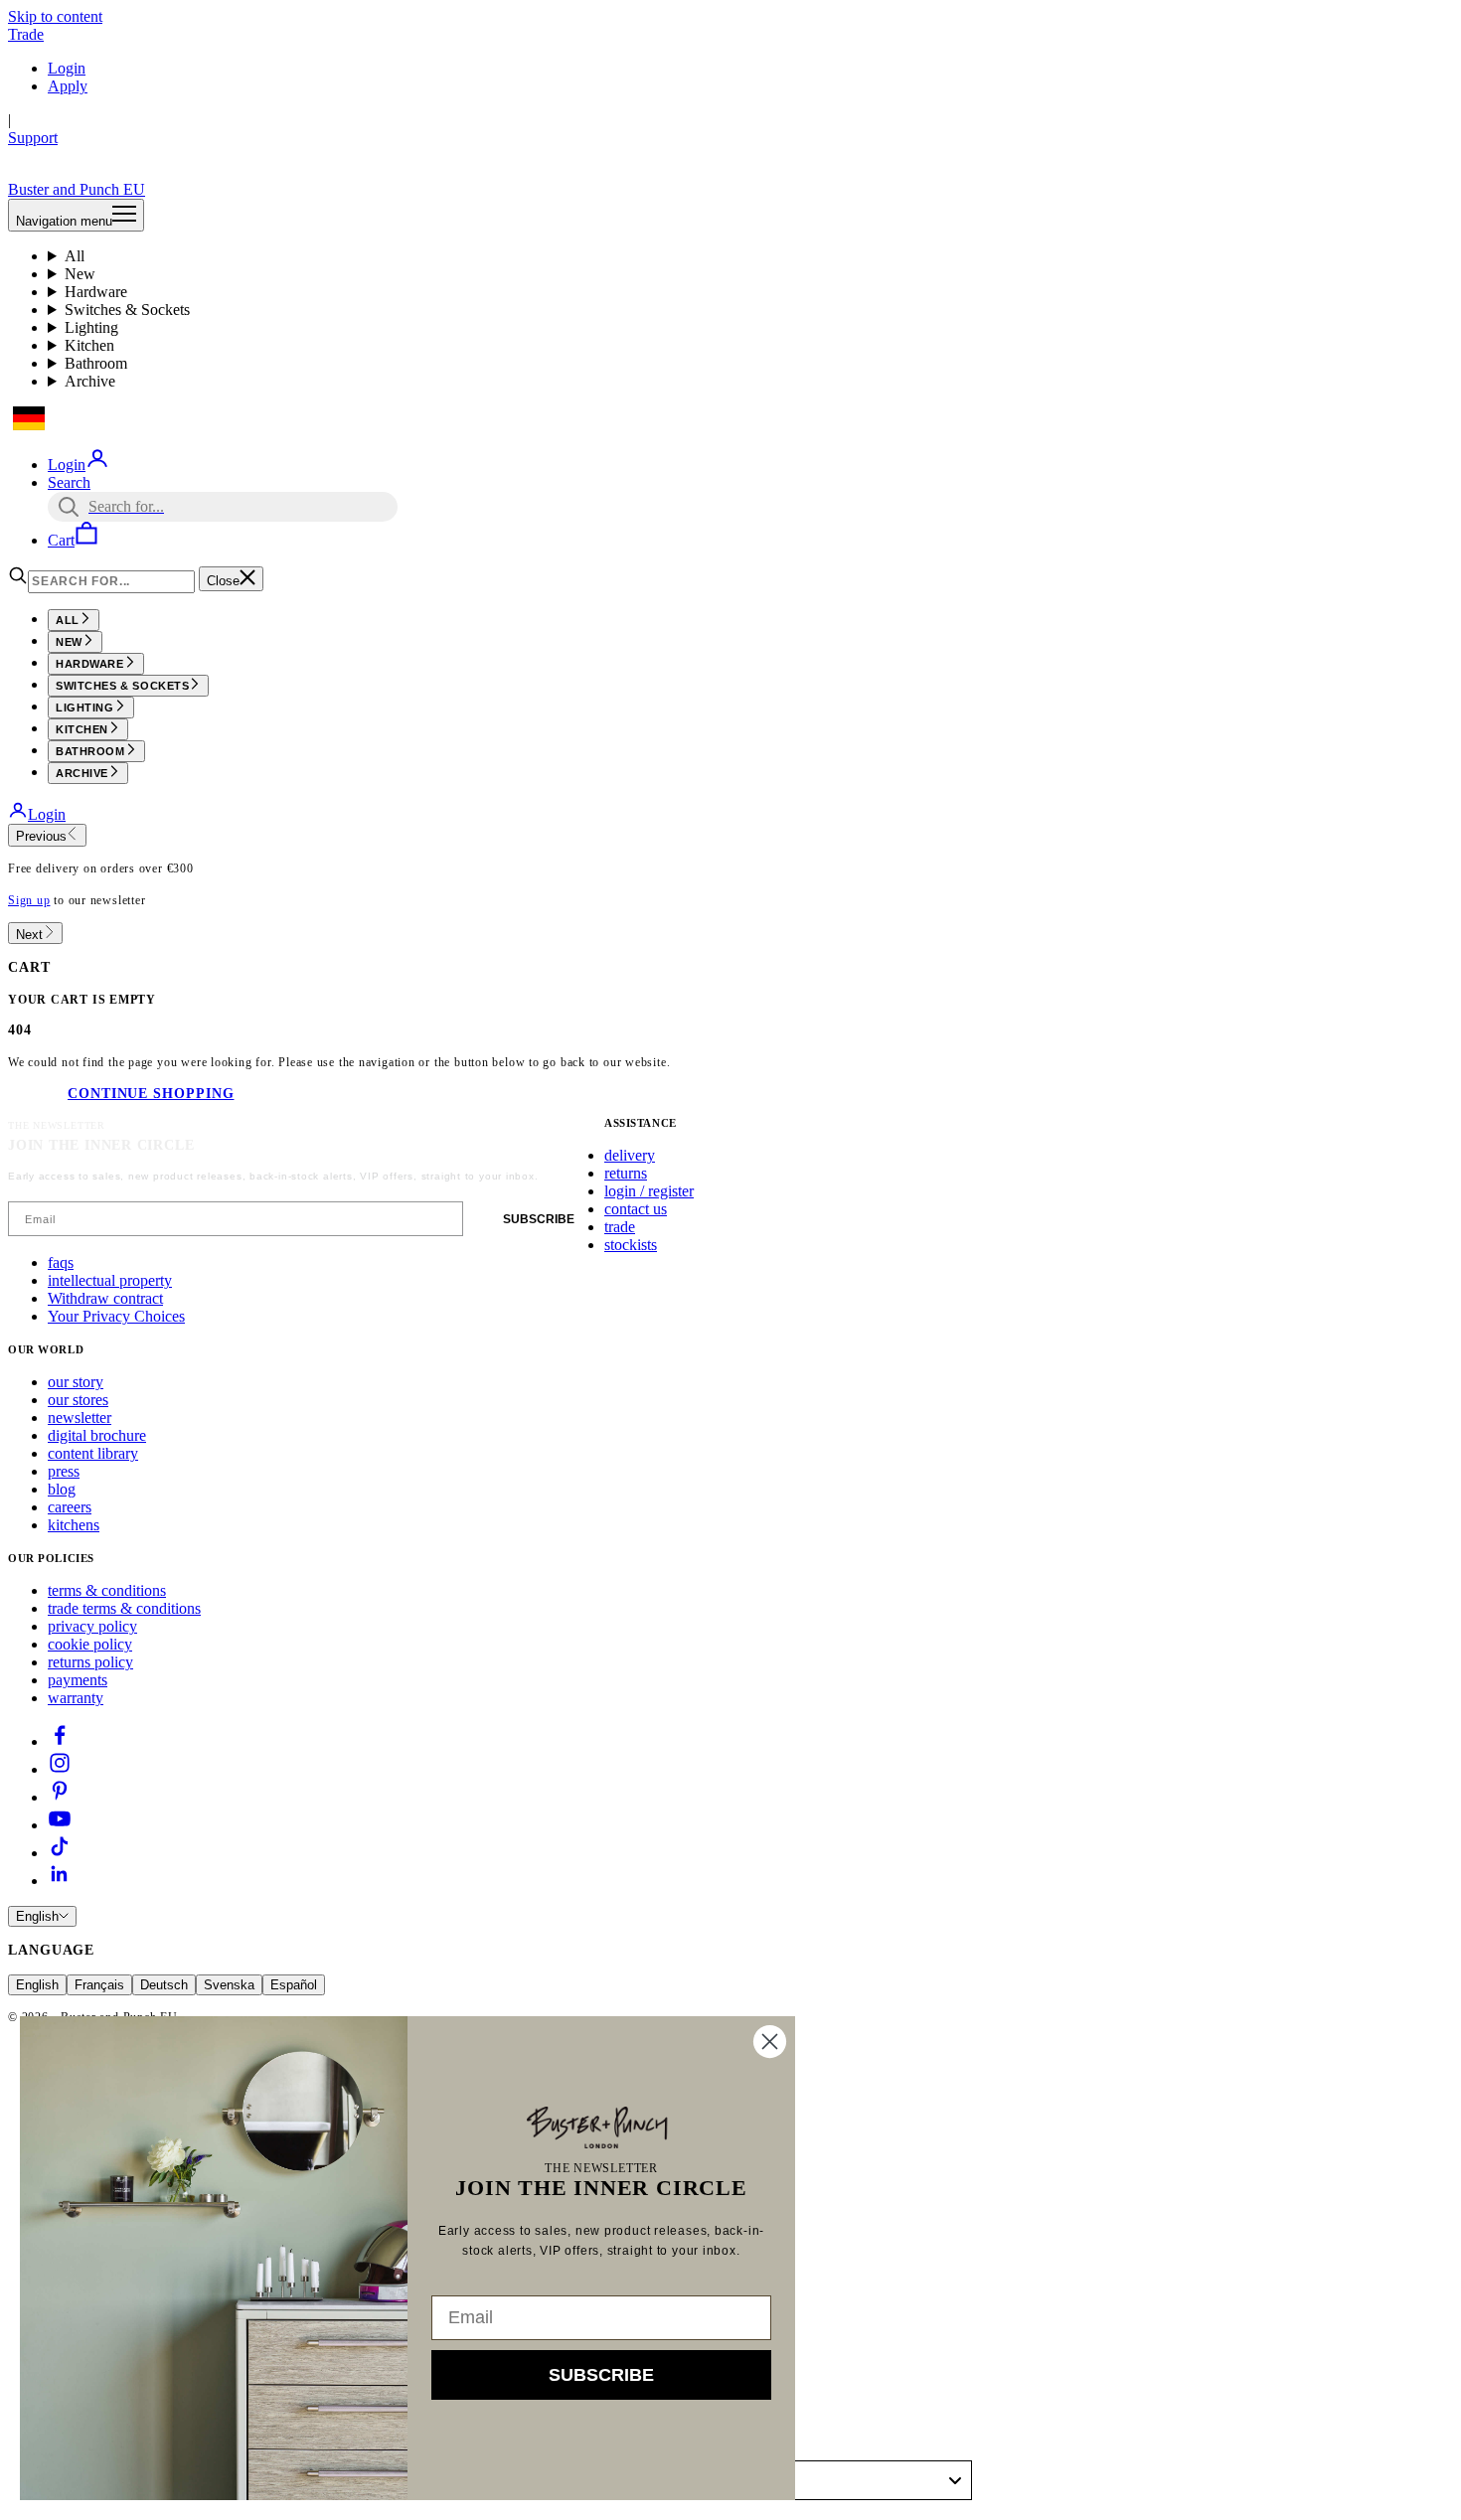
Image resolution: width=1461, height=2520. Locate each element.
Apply (68, 86)
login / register (649, 1191)
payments (78, 1680)
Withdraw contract (105, 1298)
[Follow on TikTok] (60, 1853)
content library (93, 1453)
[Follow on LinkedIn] (60, 1881)
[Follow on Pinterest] (60, 1797)
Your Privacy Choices (116, 1316)
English (37, 1916)
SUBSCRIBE (539, 1219)
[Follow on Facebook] (60, 1741)
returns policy (90, 1662)
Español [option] (294, 1985)
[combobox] (854, 2480)
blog (62, 1489)
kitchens (74, 1525)
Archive (90, 381)
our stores (78, 1400)
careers (70, 1507)
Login (67, 68)
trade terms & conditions (124, 1608)
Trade (26, 34)
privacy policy (92, 1626)
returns (626, 1173)
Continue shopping (151, 1094)
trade (620, 1227)
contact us (636, 1209)
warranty (76, 1698)
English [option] (37, 1985)
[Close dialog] (770, 2042)
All (75, 256)
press (64, 1471)
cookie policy (90, 1644)
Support (33, 138)
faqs (61, 1262)
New (80, 274)
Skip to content (55, 16)
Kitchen (89, 345)
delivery (630, 1155)
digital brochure (97, 1435)
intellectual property (110, 1280)
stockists (631, 1245)
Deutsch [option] (164, 1985)
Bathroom (96, 363)
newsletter (80, 1417)
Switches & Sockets (127, 310)
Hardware (96, 292)
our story (76, 1382)
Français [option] (99, 1985)
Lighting (91, 327)
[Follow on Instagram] (60, 1769)
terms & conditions (107, 1590)
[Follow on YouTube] (60, 1825)
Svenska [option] (229, 1985)
